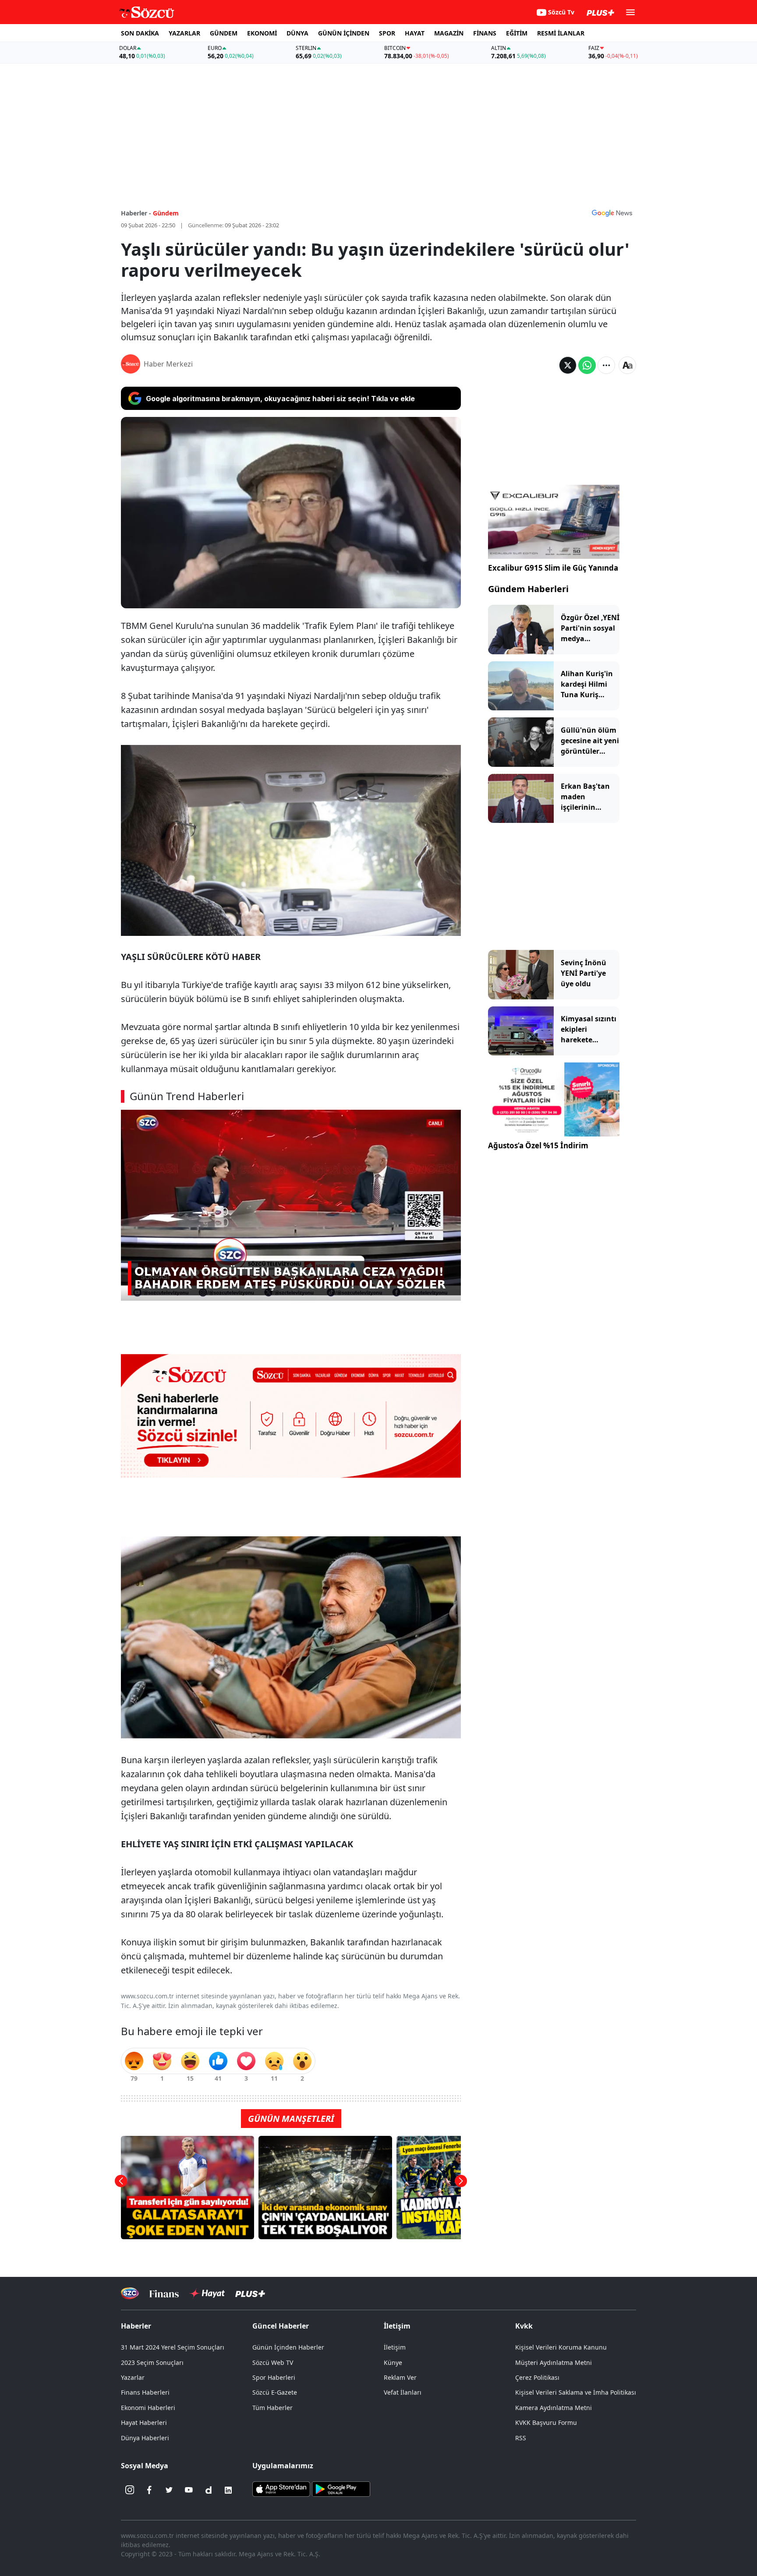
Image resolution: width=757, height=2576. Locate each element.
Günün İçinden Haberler (288, 2347)
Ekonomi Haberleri (148, 2408)
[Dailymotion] (209, 2490)
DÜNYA (297, 33)
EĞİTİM (517, 33)
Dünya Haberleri (145, 2438)
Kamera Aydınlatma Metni (554, 2408)
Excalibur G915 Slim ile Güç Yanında (553, 568)
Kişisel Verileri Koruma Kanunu (561, 2347)
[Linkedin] (228, 2490)
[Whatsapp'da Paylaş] (587, 365)
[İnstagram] (130, 2490)
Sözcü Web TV (273, 2363)
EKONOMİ (262, 33)
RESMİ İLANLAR (561, 33)
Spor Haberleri (274, 2377)
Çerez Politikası (537, 2377)
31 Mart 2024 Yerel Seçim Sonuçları (173, 2347)
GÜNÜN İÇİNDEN (344, 33)
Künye (393, 2363)
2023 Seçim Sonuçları (152, 2363)
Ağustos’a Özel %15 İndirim (538, 1145)
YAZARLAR (184, 33)
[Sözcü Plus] (250, 2293)
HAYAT (415, 33)
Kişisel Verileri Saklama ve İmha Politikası (576, 2392)
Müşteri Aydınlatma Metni (554, 2363)
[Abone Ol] (612, 213)
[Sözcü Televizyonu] (130, 2293)
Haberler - (136, 213)
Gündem (166, 213)
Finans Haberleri (145, 2392)
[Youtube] (189, 2490)
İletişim (395, 2347)
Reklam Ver (400, 2377)
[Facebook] (149, 2490)
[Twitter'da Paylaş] (568, 365)
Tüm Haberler (272, 2408)
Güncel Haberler (281, 2326)
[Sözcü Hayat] (207, 2294)
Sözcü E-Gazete (275, 2392)
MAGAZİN (449, 33)
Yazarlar (133, 2377)
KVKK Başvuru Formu (546, 2422)
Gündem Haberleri (528, 589)
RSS (521, 2438)
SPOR (387, 33)
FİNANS (485, 33)
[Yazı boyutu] (627, 365)
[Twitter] (169, 2490)
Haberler (136, 2326)
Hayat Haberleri (144, 2422)
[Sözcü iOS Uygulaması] (281, 2488)
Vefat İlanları (403, 2392)
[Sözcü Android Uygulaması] (341, 2488)
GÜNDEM (224, 33)
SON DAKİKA (140, 33)
